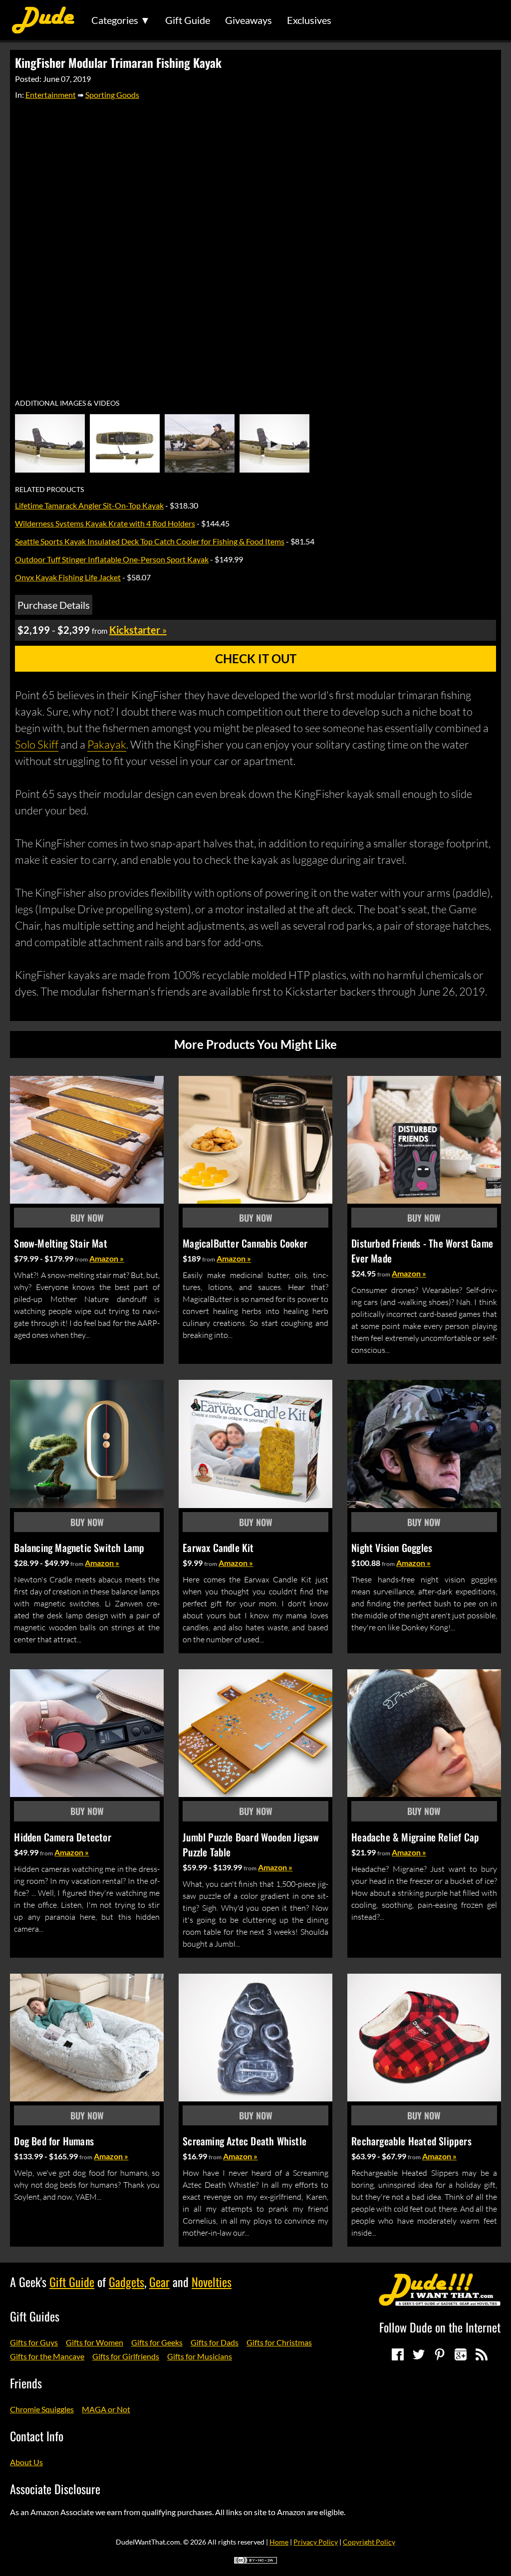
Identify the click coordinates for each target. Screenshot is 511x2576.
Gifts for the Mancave (47, 2356)
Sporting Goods (112, 95)
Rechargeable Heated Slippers (411, 2141)
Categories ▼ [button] (121, 20)
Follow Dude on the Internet (440, 2327)
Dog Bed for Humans (54, 2141)
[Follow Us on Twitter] (419, 2354)
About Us (26, 2462)
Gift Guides (35, 2316)
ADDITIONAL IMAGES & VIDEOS (67, 403)
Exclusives (309, 20)
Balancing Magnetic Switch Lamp (79, 1547)
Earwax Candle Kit (218, 1547)
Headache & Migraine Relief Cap (415, 1837)
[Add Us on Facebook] (398, 2354)
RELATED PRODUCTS (49, 490)
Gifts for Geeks (157, 2342)
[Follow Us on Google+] (461, 2354)
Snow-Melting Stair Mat (60, 1243)
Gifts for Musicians (200, 2356)
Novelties (212, 2282)
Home (279, 2542)
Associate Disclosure (55, 2489)
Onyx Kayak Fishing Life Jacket (68, 577)
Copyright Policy (369, 2542)
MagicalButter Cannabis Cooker (245, 1243)
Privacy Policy (316, 2542)
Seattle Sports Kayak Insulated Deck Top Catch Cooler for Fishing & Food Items (150, 541)
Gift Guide (188, 20)
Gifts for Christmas (279, 2342)
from (81, 1259)
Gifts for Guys (34, 2342)
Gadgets (127, 2282)
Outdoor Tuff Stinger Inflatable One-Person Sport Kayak (112, 559)
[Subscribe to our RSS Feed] (482, 2354)
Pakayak (107, 744)
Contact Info (37, 2436)
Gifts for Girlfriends (126, 2356)
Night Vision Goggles (392, 1547)
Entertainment (51, 95)
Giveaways (249, 20)
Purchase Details (54, 605)
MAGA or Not (106, 2409)
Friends (26, 2383)
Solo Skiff (37, 744)
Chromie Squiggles (42, 2409)
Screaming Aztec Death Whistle (245, 2141)
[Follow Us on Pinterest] (440, 2354)
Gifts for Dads (215, 2342)
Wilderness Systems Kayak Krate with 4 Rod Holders (105, 523)
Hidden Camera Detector (62, 1837)
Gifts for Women (95, 2342)
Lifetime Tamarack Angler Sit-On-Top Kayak (89, 505)
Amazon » (107, 1258)
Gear (159, 2282)
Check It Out (256, 658)
